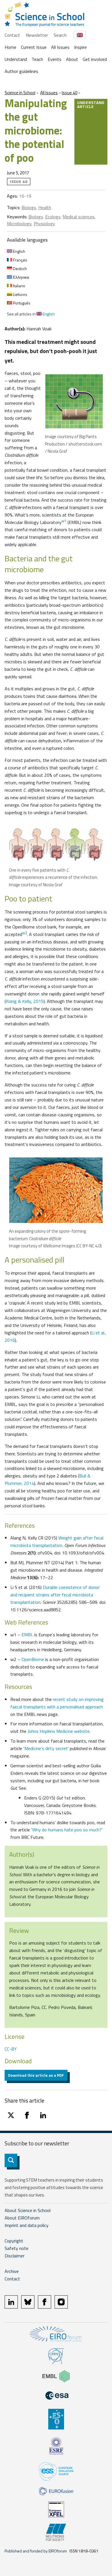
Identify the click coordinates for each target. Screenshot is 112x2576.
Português (21, 303)
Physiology (44, 224)
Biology (29, 207)
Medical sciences (79, 217)
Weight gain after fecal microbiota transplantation (57, 1542)
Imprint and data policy (27, 2225)
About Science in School (28, 2210)
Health (45, 207)
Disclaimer (15, 2256)
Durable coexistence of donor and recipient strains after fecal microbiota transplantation (55, 1595)
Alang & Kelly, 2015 (25, 1001)
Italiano (19, 286)
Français (20, 260)
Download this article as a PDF (36, 2075)
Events (55, 59)
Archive (12, 2271)
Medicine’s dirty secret (46, 1748)
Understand (16, 59)
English (19, 251)
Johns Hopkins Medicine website (59, 1731)
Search (60, 35)
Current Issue (34, 47)
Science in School (20, 93)
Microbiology (19, 224)
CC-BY (11, 2049)
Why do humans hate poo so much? (67, 1830)
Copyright (14, 2241)
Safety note (17, 2248)
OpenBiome (33, 1659)
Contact (12, 35)
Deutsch (20, 268)
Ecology (53, 217)
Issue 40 (69, 93)
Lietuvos (20, 294)
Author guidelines (21, 71)
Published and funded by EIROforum (36, 2551)
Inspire (80, 47)
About (72, 59)
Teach (37, 59)
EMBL (27, 1635)
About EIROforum (22, 2218)
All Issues (60, 47)
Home (10, 47)
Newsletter (37, 35)
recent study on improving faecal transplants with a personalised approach (57, 1703)
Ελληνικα (21, 277)
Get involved (95, 59)
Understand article (91, 104)
